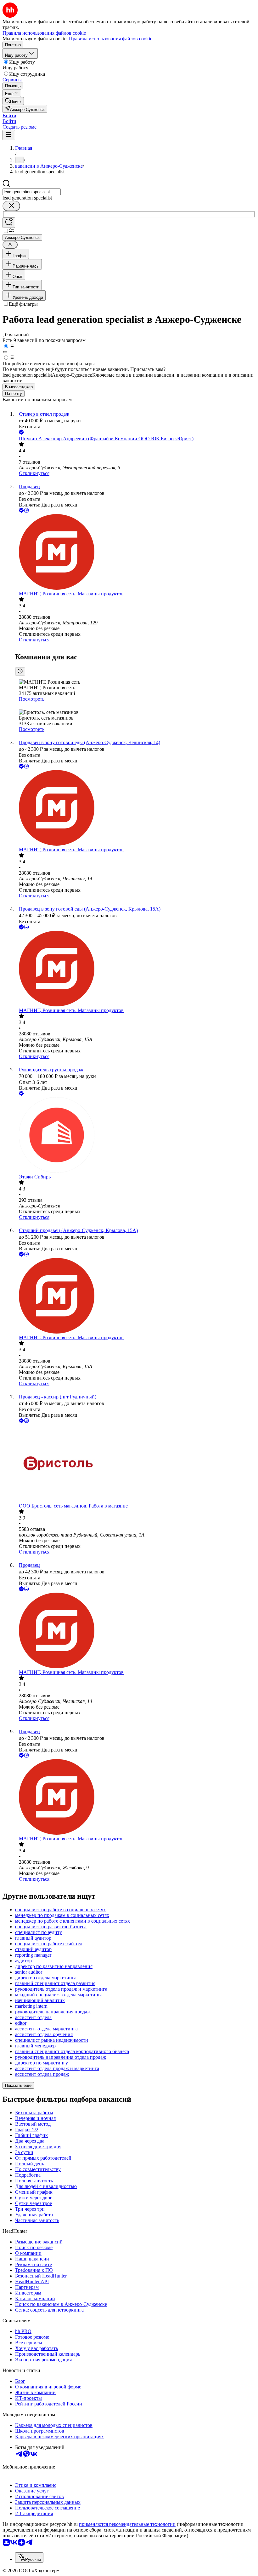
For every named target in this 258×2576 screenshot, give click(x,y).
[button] (9, 116)
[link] (13, 101)
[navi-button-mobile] (9, 135)
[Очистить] (11, 206)
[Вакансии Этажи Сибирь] (135, 1136)
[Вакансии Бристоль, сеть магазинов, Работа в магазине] (135, 1464)
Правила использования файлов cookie (111, 39)
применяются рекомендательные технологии (127, 2524)
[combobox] (32, 192)
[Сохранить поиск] (9, 223)
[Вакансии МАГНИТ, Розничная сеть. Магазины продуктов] (135, 553)
